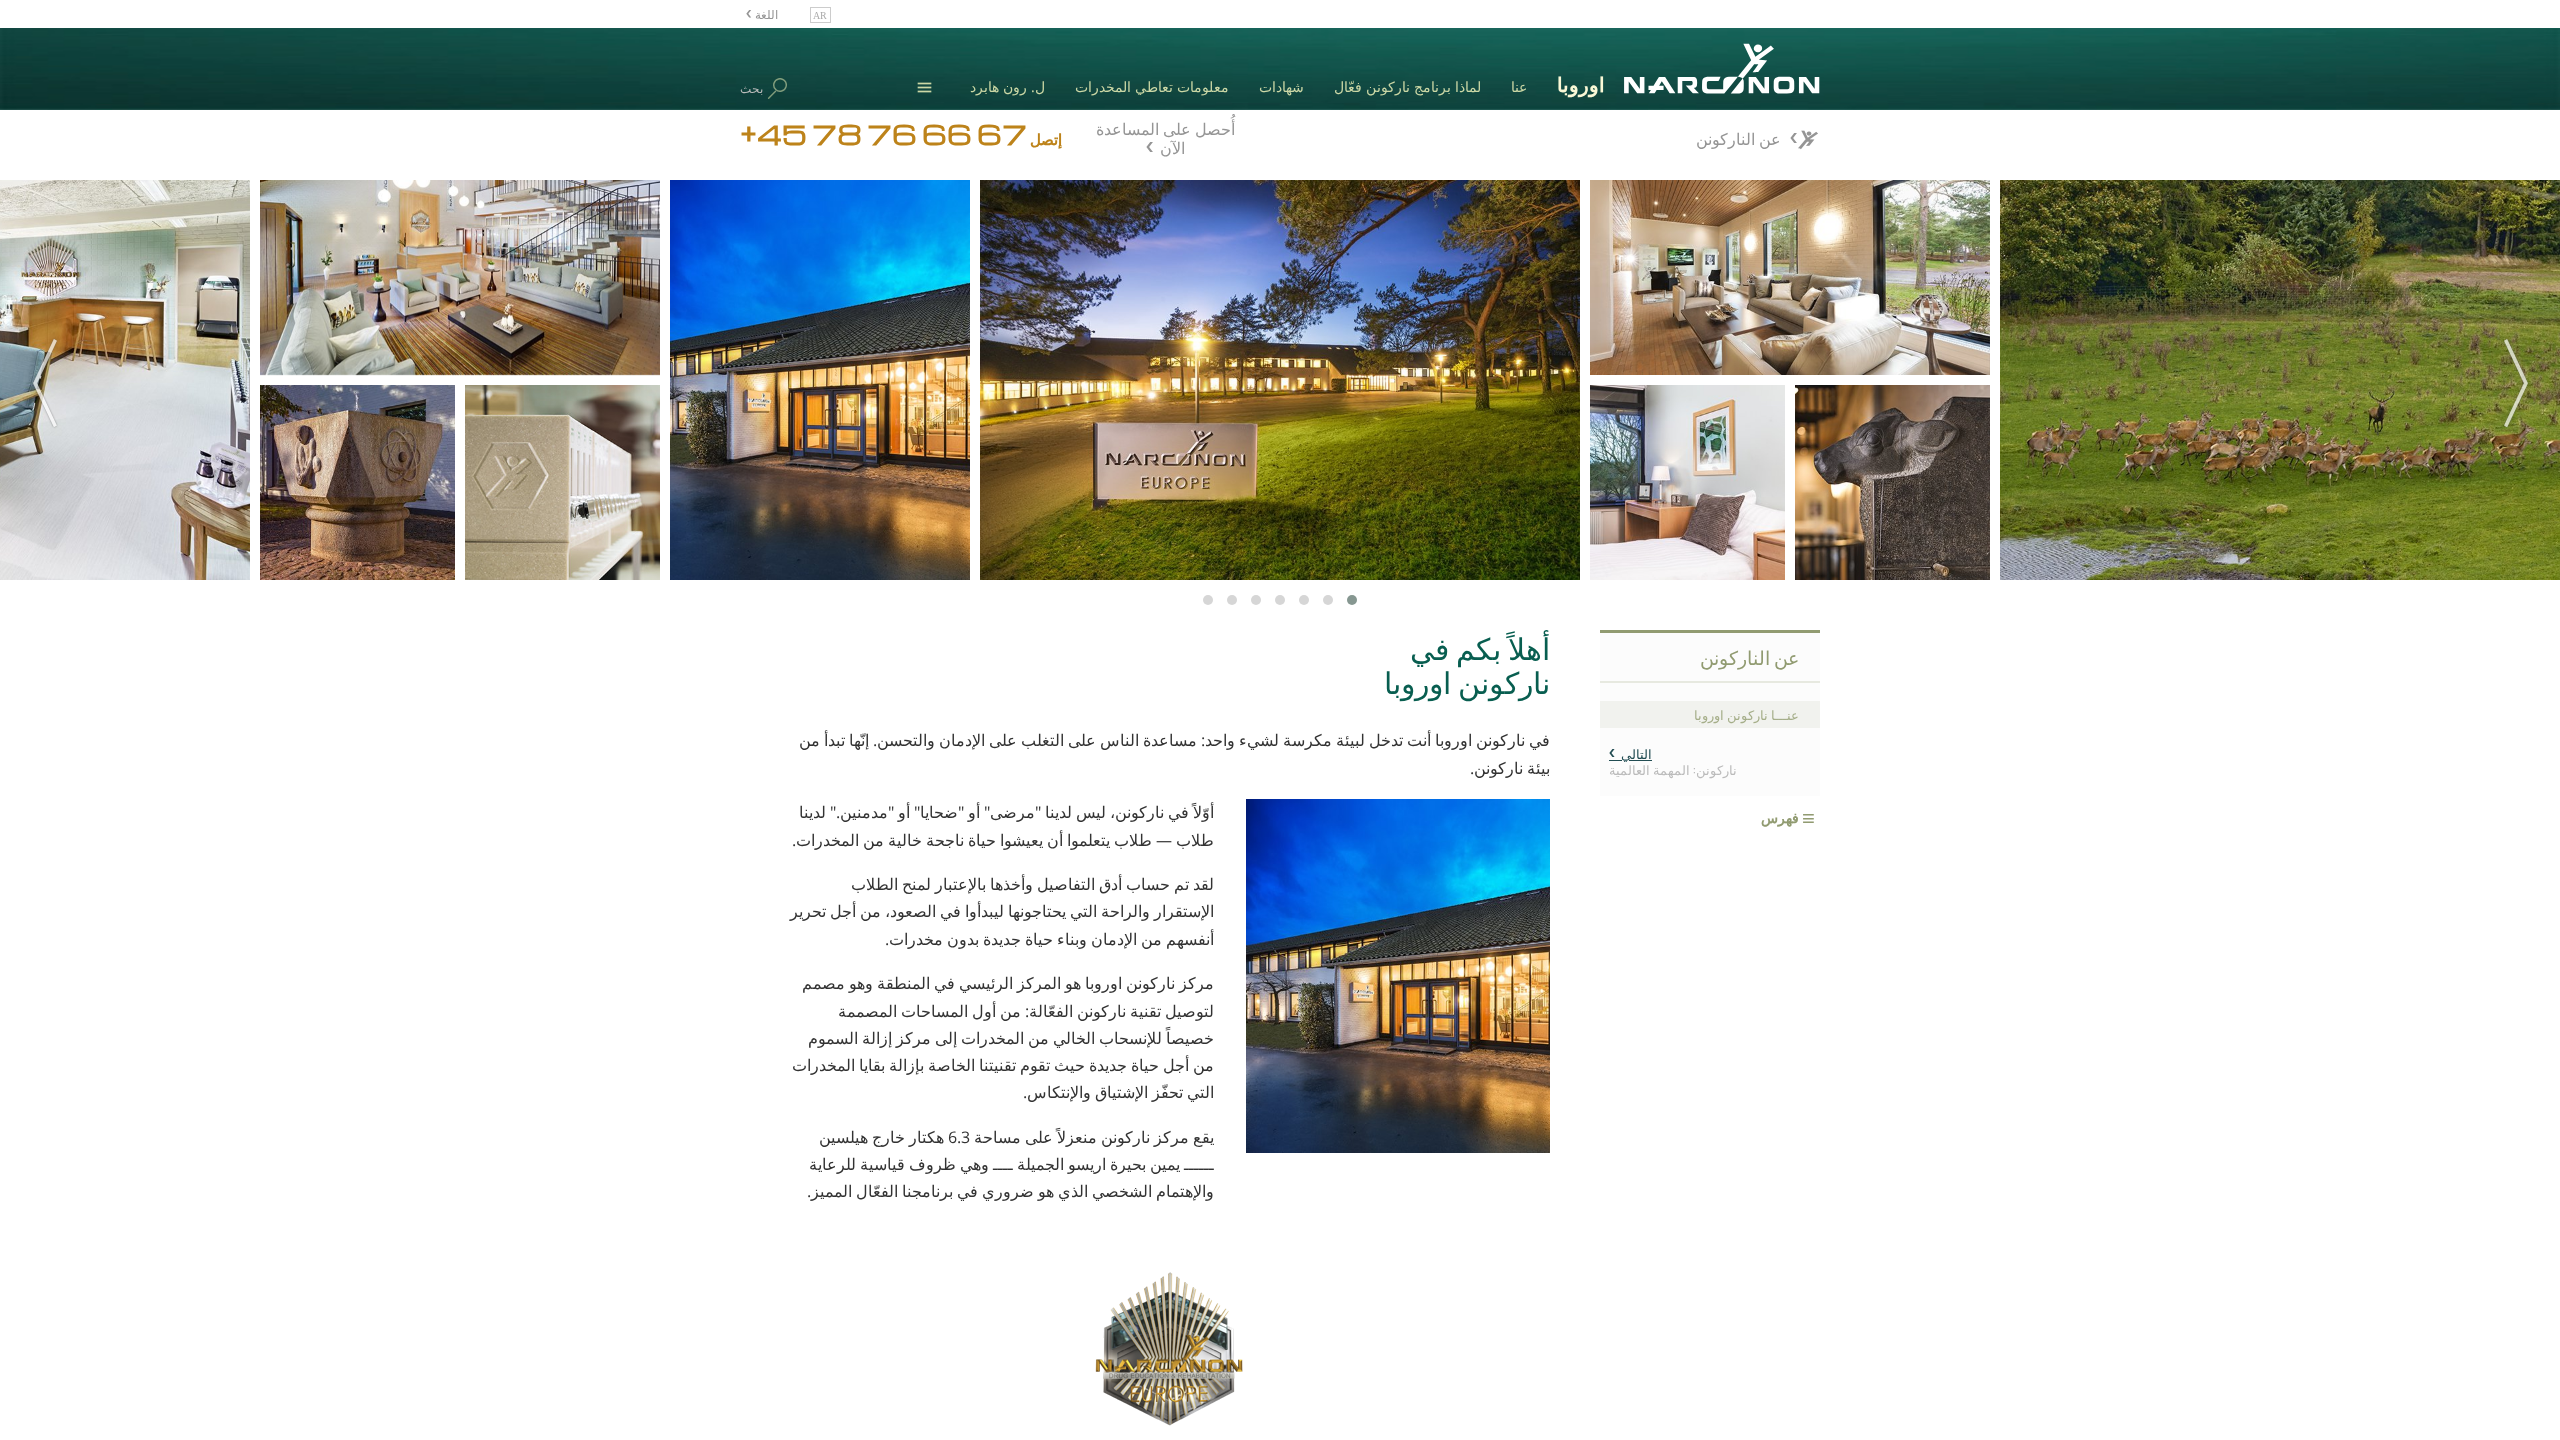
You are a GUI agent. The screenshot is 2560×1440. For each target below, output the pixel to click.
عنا (1519, 86)
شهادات (1281, 86)
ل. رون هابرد (1007, 86)
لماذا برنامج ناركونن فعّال (1407, 86)
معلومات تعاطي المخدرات (1152, 86)
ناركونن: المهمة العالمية (1673, 761)
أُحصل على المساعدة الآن (1165, 136)
